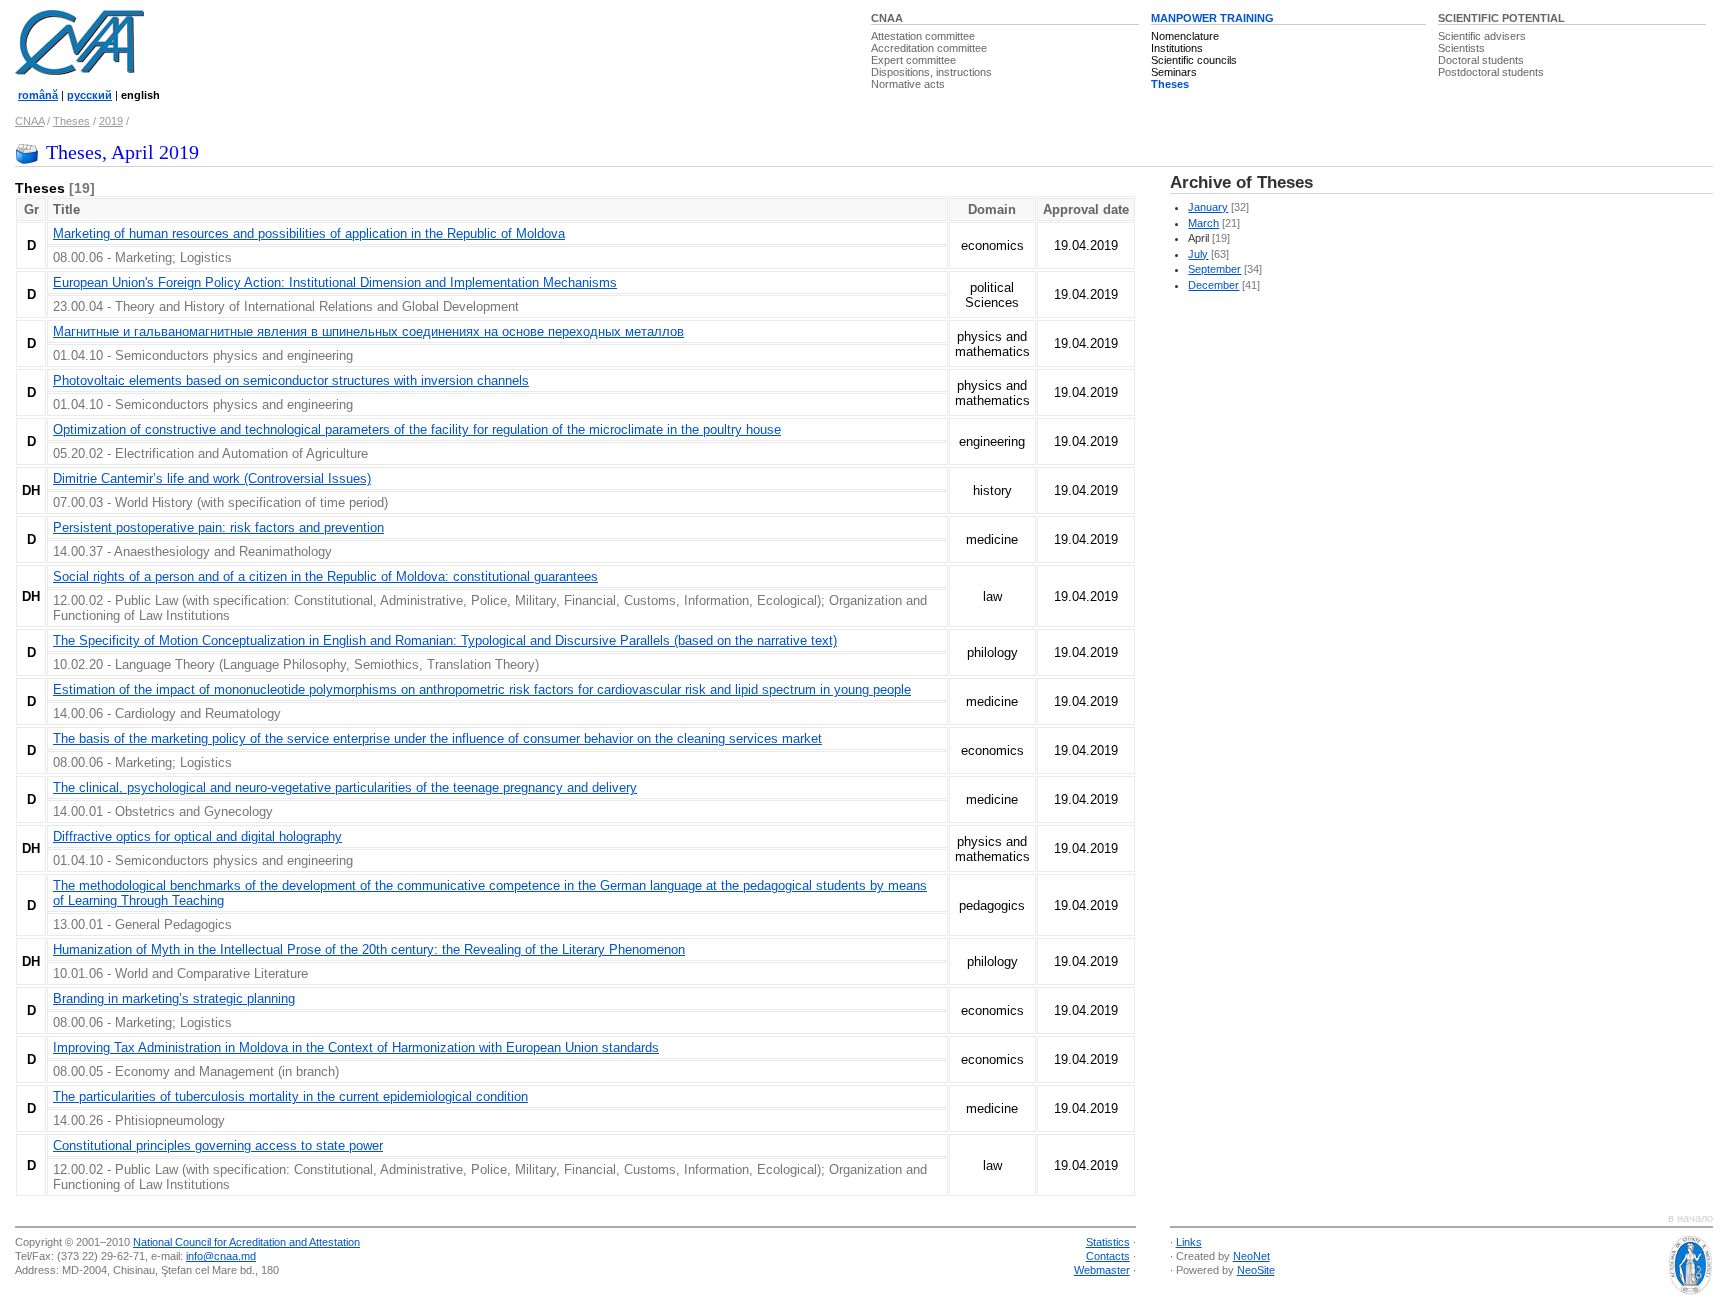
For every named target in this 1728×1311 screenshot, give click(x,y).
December (1213, 285)
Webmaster (1102, 1270)
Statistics (1108, 1242)
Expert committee (913, 60)
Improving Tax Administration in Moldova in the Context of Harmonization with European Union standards (356, 1047)
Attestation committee (923, 36)
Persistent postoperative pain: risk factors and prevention (218, 527)
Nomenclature (1185, 36)
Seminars (1174, 72)
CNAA (887, 18)
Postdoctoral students (1491, 72)
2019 (111, 121)
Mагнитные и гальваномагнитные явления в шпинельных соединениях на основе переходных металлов (368, 331)
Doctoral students (1481, 60)
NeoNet (1251, 1256)
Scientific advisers (1482, 36)
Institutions (1177, 48)
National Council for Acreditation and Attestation (246, 1242)
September (1214, 269)
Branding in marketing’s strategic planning (174, 998)
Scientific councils (1194, 60)
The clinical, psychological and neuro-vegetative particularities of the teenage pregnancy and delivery (345, 787)
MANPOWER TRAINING (1212, 18)
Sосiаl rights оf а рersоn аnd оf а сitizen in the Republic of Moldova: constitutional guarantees (325, 576)
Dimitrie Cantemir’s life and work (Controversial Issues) (212, 478)
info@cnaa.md (221, 1256)
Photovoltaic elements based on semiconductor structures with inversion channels (291, 380)
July (1198, 254)
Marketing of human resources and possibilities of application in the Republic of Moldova (309, 233)
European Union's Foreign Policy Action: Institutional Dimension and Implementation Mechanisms (335, 282)
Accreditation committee (929, 48)
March (1203, 223)
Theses (1170, 84)
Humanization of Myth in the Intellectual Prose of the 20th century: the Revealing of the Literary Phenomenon (369, 949)
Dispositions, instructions (931, 72)
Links (1189, 1242)
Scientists (1461, 48)
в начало (1690, 1218)
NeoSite (1256, 1270)
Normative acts (908, 84)
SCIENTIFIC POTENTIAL (1501, 18)
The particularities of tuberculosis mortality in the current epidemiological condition (290, 1096)
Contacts (1108, 1256)
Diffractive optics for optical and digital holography (197, 836)
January (1208, 207)
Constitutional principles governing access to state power (218, 1145)
